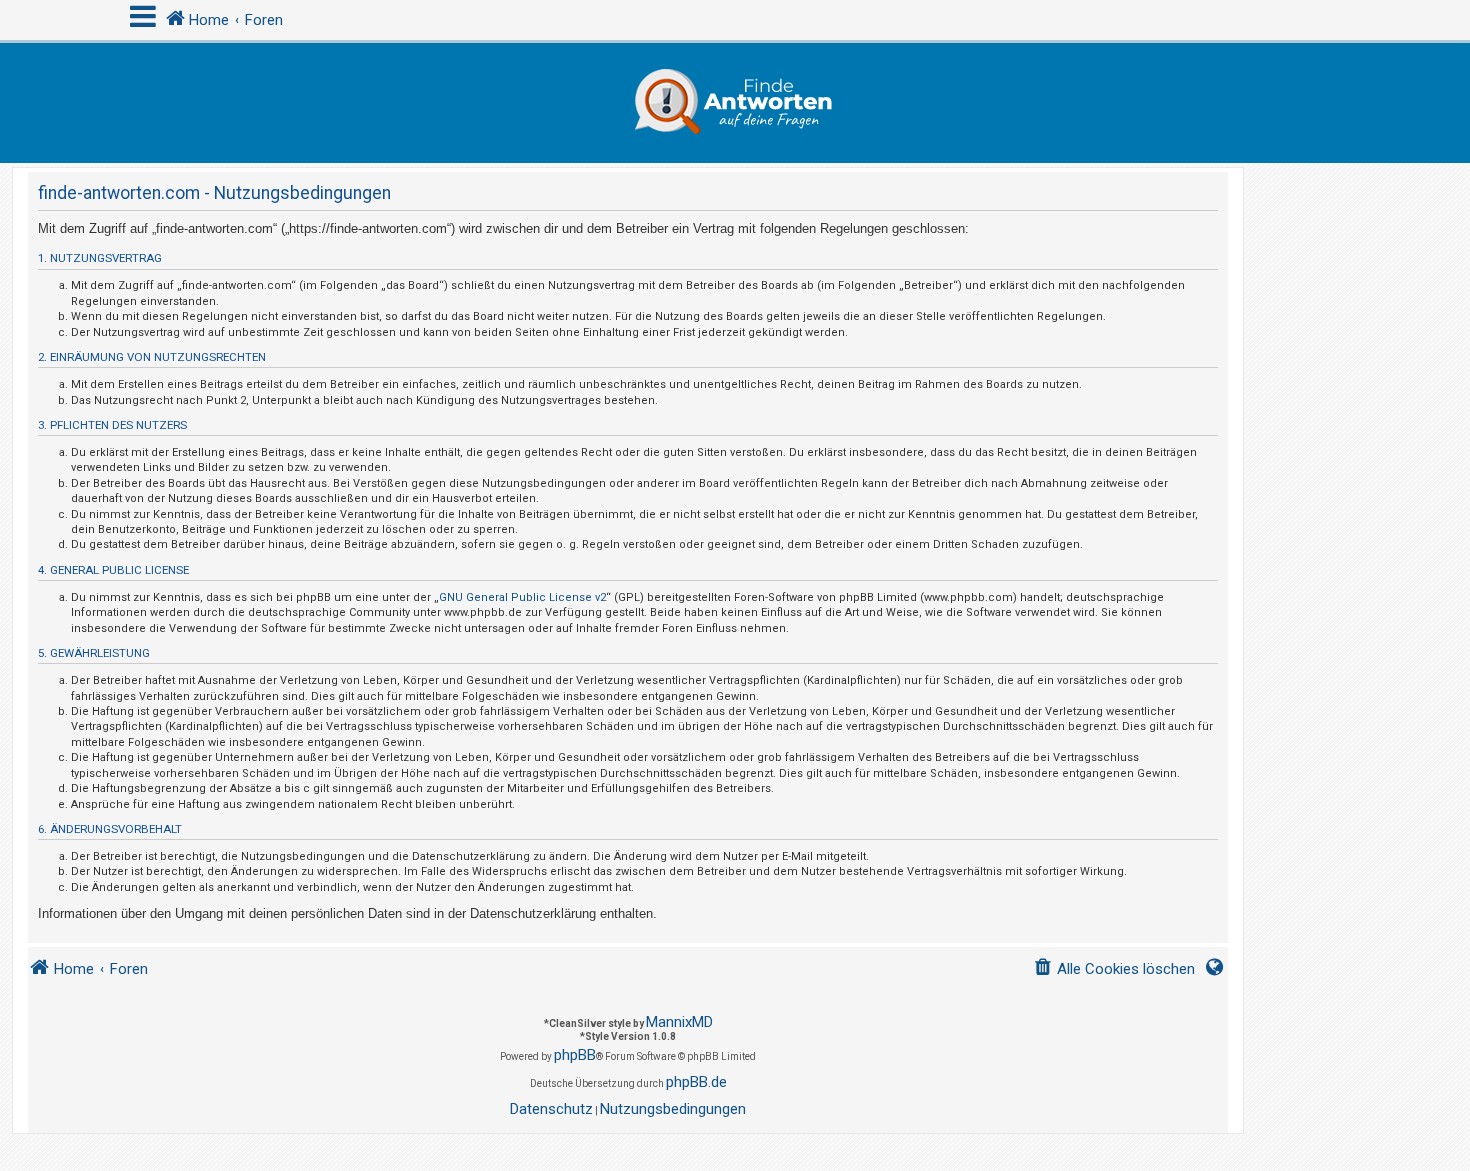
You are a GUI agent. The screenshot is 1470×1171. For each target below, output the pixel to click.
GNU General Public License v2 (522, 597)
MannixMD (679, 1022)
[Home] (735, 103)
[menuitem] (1114, 969)
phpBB (575, 1055)
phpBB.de (696, 1082)
